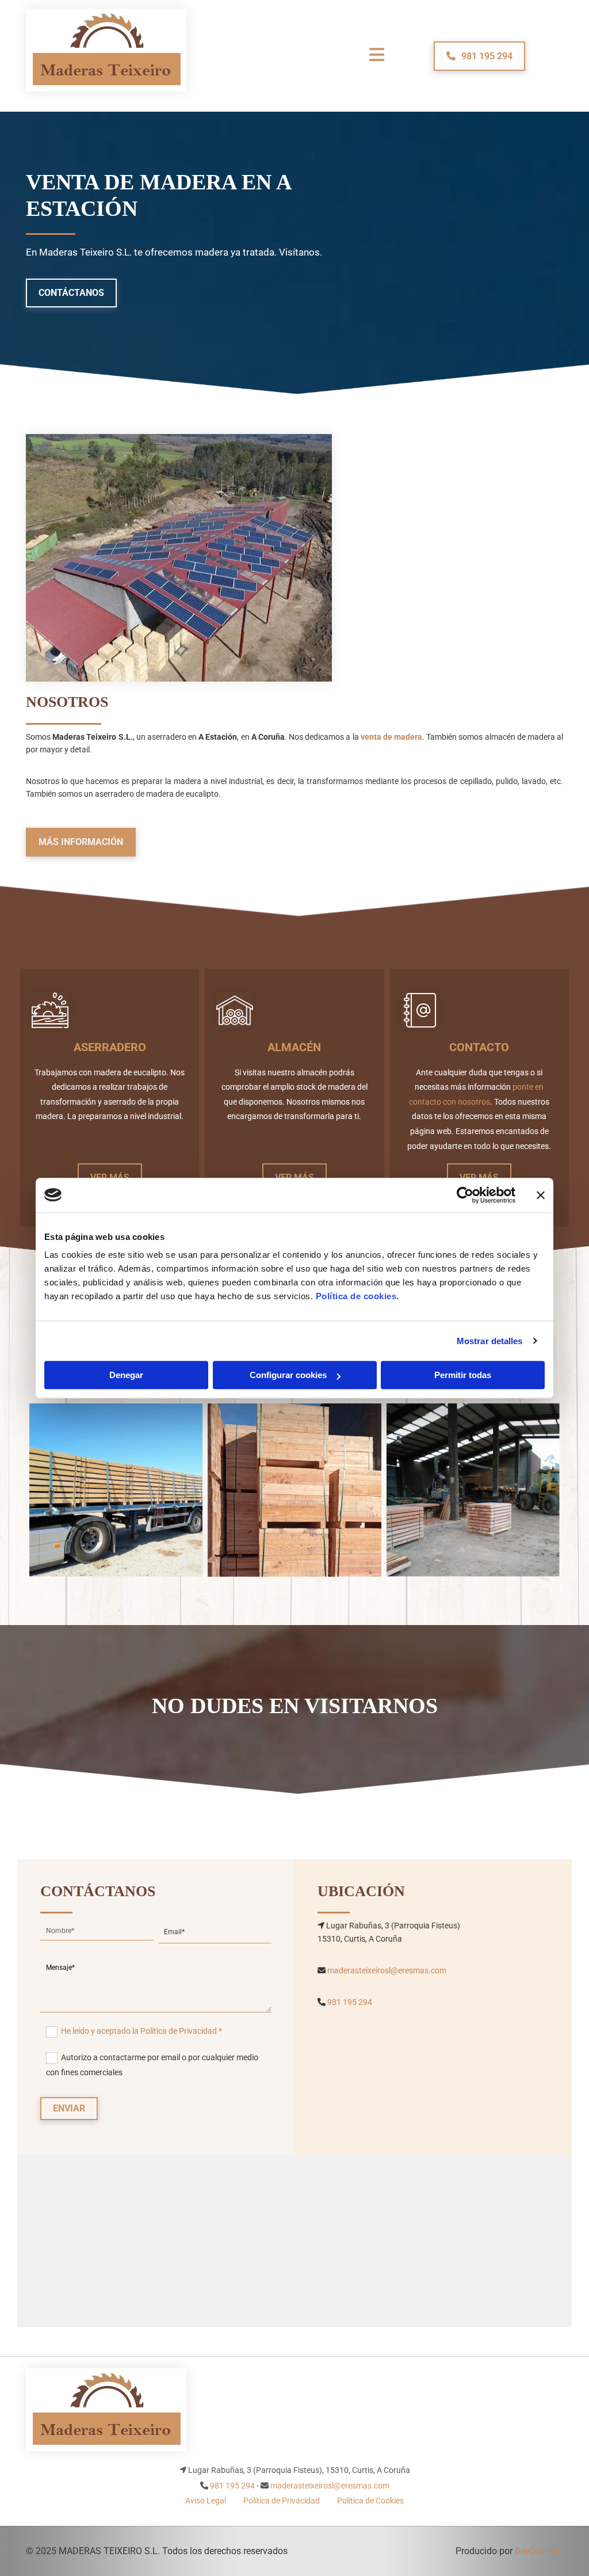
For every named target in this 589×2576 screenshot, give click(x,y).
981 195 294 (350, 2002)
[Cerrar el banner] (541, 1195)
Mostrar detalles (490, 1341)
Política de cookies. (357, 1296)
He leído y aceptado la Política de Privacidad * (141, 2031)
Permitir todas (463, 1375)
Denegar (126, 1375)
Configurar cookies (288, 1375)
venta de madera (391, 737)
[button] (479, 56)
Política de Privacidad (282, 2501)
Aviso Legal (206, 2501)
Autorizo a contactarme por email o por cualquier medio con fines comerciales (152, 2065)
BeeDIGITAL (539, 2551)
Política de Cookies (370, 2501)
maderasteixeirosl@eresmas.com (387, 1970)
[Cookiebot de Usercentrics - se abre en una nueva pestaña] (465, 1195)
